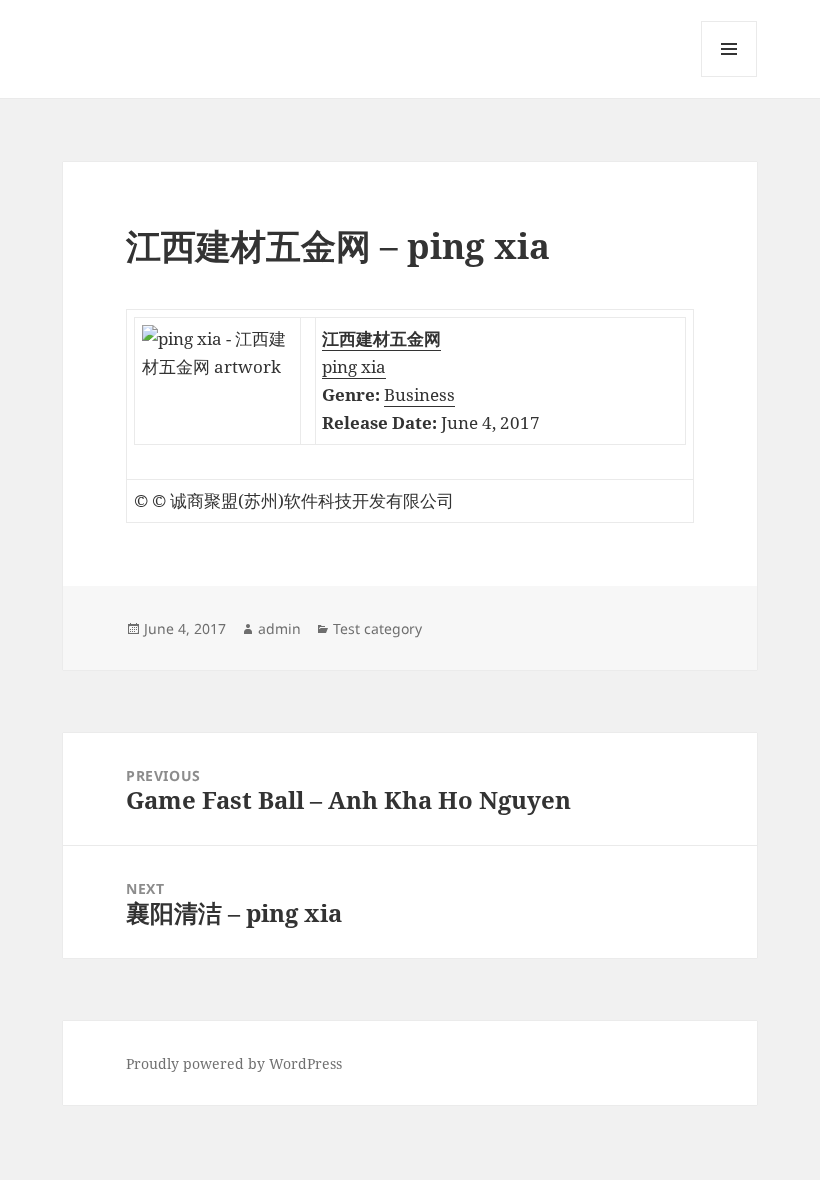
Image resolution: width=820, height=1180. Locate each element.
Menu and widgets (729, 76)
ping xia (354, 366)
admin (279, 628)
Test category (377, 628)
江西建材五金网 (381, 338)
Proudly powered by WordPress (234, 1063)
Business (419, 394)
